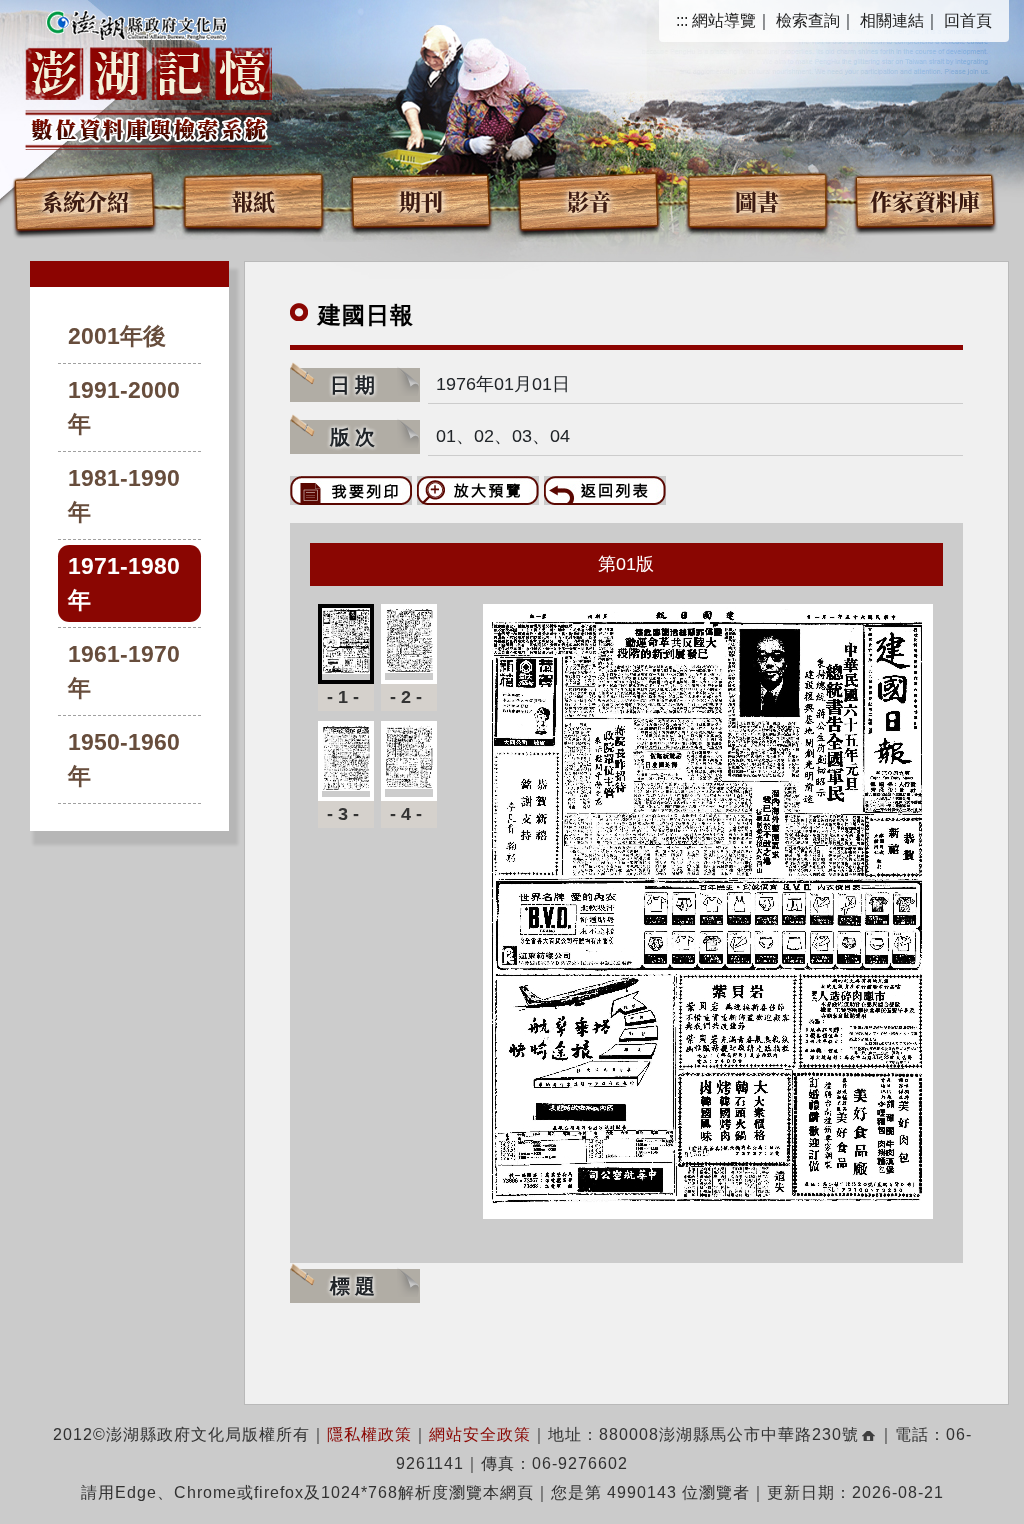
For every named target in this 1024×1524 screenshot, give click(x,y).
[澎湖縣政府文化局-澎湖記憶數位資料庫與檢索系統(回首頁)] (148, 77)
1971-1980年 (124, 583)
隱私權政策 (369, 1434)
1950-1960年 (124, 759)
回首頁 (968, 20)
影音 (589, 200)
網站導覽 (724, 20)
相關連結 (892, 20)
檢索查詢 (808, 20)
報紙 (253, 200)
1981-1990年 (124, 495)
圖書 (757, 200)
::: (682, 20)
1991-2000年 (124, 407)
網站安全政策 (480, 1434)
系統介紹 (85, 200)
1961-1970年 (124, 671)
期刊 (421, 200)
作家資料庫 (925, 200)
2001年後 (117, 336)
